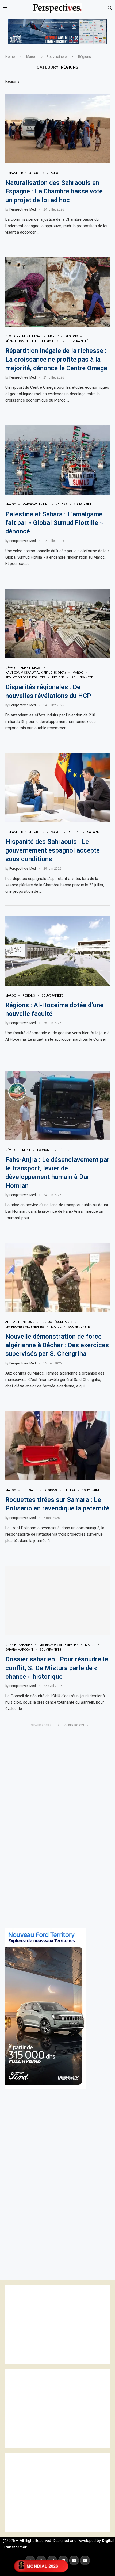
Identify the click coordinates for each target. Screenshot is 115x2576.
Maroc (31, 57)
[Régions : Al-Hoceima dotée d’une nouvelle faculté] (57, 951)
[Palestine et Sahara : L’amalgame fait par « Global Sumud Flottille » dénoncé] (57, 460)
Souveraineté (57, 57)
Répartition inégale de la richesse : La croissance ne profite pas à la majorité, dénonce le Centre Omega (56, 359)
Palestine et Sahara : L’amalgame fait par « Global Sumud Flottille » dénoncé (54, 523)
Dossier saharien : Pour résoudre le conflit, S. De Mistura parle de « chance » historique (57, 1668)
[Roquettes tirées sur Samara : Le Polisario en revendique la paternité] (57, 1446)
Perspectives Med (23, 209)
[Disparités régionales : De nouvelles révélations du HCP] (57, 623)
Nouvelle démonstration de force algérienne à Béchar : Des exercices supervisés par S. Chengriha (57, 1345)
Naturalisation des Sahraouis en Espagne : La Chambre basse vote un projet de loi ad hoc (54, 191)
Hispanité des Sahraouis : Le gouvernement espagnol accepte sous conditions (53, 850)
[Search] (110, 8)
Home (10, 57)
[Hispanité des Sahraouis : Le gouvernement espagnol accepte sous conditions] (57, 788)
